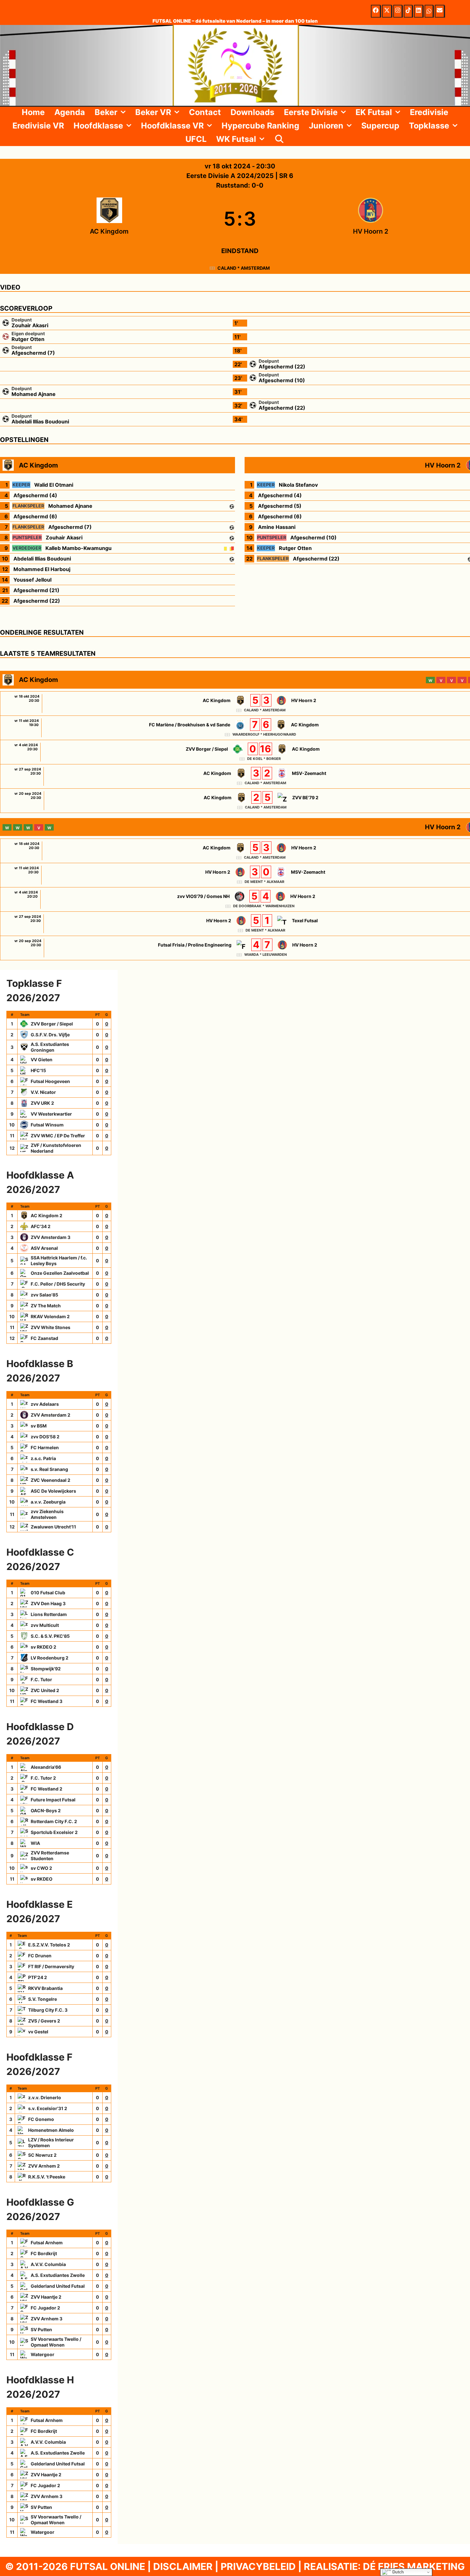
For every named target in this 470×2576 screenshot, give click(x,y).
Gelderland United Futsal (58, 2286)
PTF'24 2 (38, 1977)
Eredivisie (429, 112)
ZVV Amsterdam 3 (51, 1237)
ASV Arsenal (44, 1248)
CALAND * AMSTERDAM (244, 268)
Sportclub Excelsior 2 (54, 1832)
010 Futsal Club (48, 1593)
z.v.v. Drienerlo (45, 2097)
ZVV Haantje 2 (46, 2297)
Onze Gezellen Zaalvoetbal (60, 1273)
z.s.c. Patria (43, 1458)
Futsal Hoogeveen (50, 1081)
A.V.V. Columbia (48, 2264)
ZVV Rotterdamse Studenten (50, 1856)
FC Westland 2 (47, 1789)
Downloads (252, 112)
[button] (124, 112)
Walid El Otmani (54, 485)
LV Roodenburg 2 (50, 1658)
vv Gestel (38, 2032)
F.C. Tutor (41, 1679)
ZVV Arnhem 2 (44, 2166)
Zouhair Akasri (30, 325)
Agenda (70, 112)
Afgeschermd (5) (280, 506)
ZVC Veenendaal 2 (51, 1480)
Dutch (397, 2572)
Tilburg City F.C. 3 (48, 2010)
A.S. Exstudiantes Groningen (50, 1047)
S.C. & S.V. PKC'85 (50, 1636)
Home (33, 112)
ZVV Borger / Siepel (52, 1024)
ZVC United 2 (45, 1690)
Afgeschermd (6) (35, 516)
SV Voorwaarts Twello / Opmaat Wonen (56, 2342)
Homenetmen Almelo (51, 2130)
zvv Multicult (45, 1625)
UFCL (196, 139)
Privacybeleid (258, 2566)
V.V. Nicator (43, 1092)
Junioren (326, 126)
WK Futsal (236, 139)
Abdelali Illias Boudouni (40, 422)
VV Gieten (42, 1060)
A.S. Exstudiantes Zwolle (58, 2275)
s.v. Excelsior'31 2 (48, 2108)
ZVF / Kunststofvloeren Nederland (56, 1148)
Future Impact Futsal (53, 1800)
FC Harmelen (45, 1447)
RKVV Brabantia (45, 1988)
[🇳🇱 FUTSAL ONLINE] (235, 65)
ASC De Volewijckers (53, 1491)
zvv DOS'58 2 (45, 1437)
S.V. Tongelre (43, 1999)
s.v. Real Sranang (49, 1469)
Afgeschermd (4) (35, 495)
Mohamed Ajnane (34, 394)
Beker (106, 112)
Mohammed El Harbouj (42, 569)
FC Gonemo (41, 2119)
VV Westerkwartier (51, 1114)
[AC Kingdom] (109, 219)
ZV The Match (46, 1306)
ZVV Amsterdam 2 (51, 1415)
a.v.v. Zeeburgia (48, 1502)
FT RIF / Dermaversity (51, 1966)
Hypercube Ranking (260, 126)
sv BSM (39, 1426)
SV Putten (41, 2329)
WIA (35, 1843)
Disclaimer (183, 2566)
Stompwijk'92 (46, 1669)
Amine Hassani (277, 527)
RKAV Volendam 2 (50, 1316)
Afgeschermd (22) (282, 367)
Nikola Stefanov (298, 485)
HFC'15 (38, 1070)
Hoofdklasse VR (172, 126)
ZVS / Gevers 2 (44, 2021)
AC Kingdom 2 (47, 1215)
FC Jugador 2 (45, 2308)
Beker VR (153, 112)
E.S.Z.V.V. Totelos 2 (49, 1945)
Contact (205, 112)
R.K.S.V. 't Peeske (47, 2177)
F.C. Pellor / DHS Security (58, 1284)
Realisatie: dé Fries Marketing (384, 2566)
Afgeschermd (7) (33, 353)
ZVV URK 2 (42, 1103)
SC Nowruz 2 (42, 2155)
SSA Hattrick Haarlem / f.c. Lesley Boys (59, 1261)
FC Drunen (40, 1956)
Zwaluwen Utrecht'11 (53, 1527)
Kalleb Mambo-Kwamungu (78, 548)
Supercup (380, 126)
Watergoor (43, 2354)
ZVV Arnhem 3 (47, 2319)
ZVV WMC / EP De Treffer (58, 1136)
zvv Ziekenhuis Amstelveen (47, 1514)
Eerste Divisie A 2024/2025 (231, 176)
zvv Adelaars (45, 1404)
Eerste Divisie (311, 112)
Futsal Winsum (47, 1125)
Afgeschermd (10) (282, 380)
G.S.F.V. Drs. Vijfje (50, 1035)
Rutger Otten (28, 339)
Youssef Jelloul (32, 580)
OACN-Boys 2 (46, 1810)
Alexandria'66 (46, 1767)
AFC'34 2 (41, 1226)
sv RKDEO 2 (43, 1647)
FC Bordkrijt (44, 2253)
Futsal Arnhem (47, 2243)
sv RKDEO (42, 1879)
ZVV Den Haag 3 (48, 1603)
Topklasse (429, 126)
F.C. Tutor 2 (43, 1778)
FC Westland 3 (47, 1701)
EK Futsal (374, 112)
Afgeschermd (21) (36, 590)
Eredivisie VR (38, 126)
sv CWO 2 (41, 1868)
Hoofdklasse (98, 126)
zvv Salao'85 (44, 1295)
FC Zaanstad (44, 1338)
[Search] (279, 139)
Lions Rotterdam (49, 1614)
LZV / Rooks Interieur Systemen (51, 2143)
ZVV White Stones (51, 1327)
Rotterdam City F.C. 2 (54, 1821)
